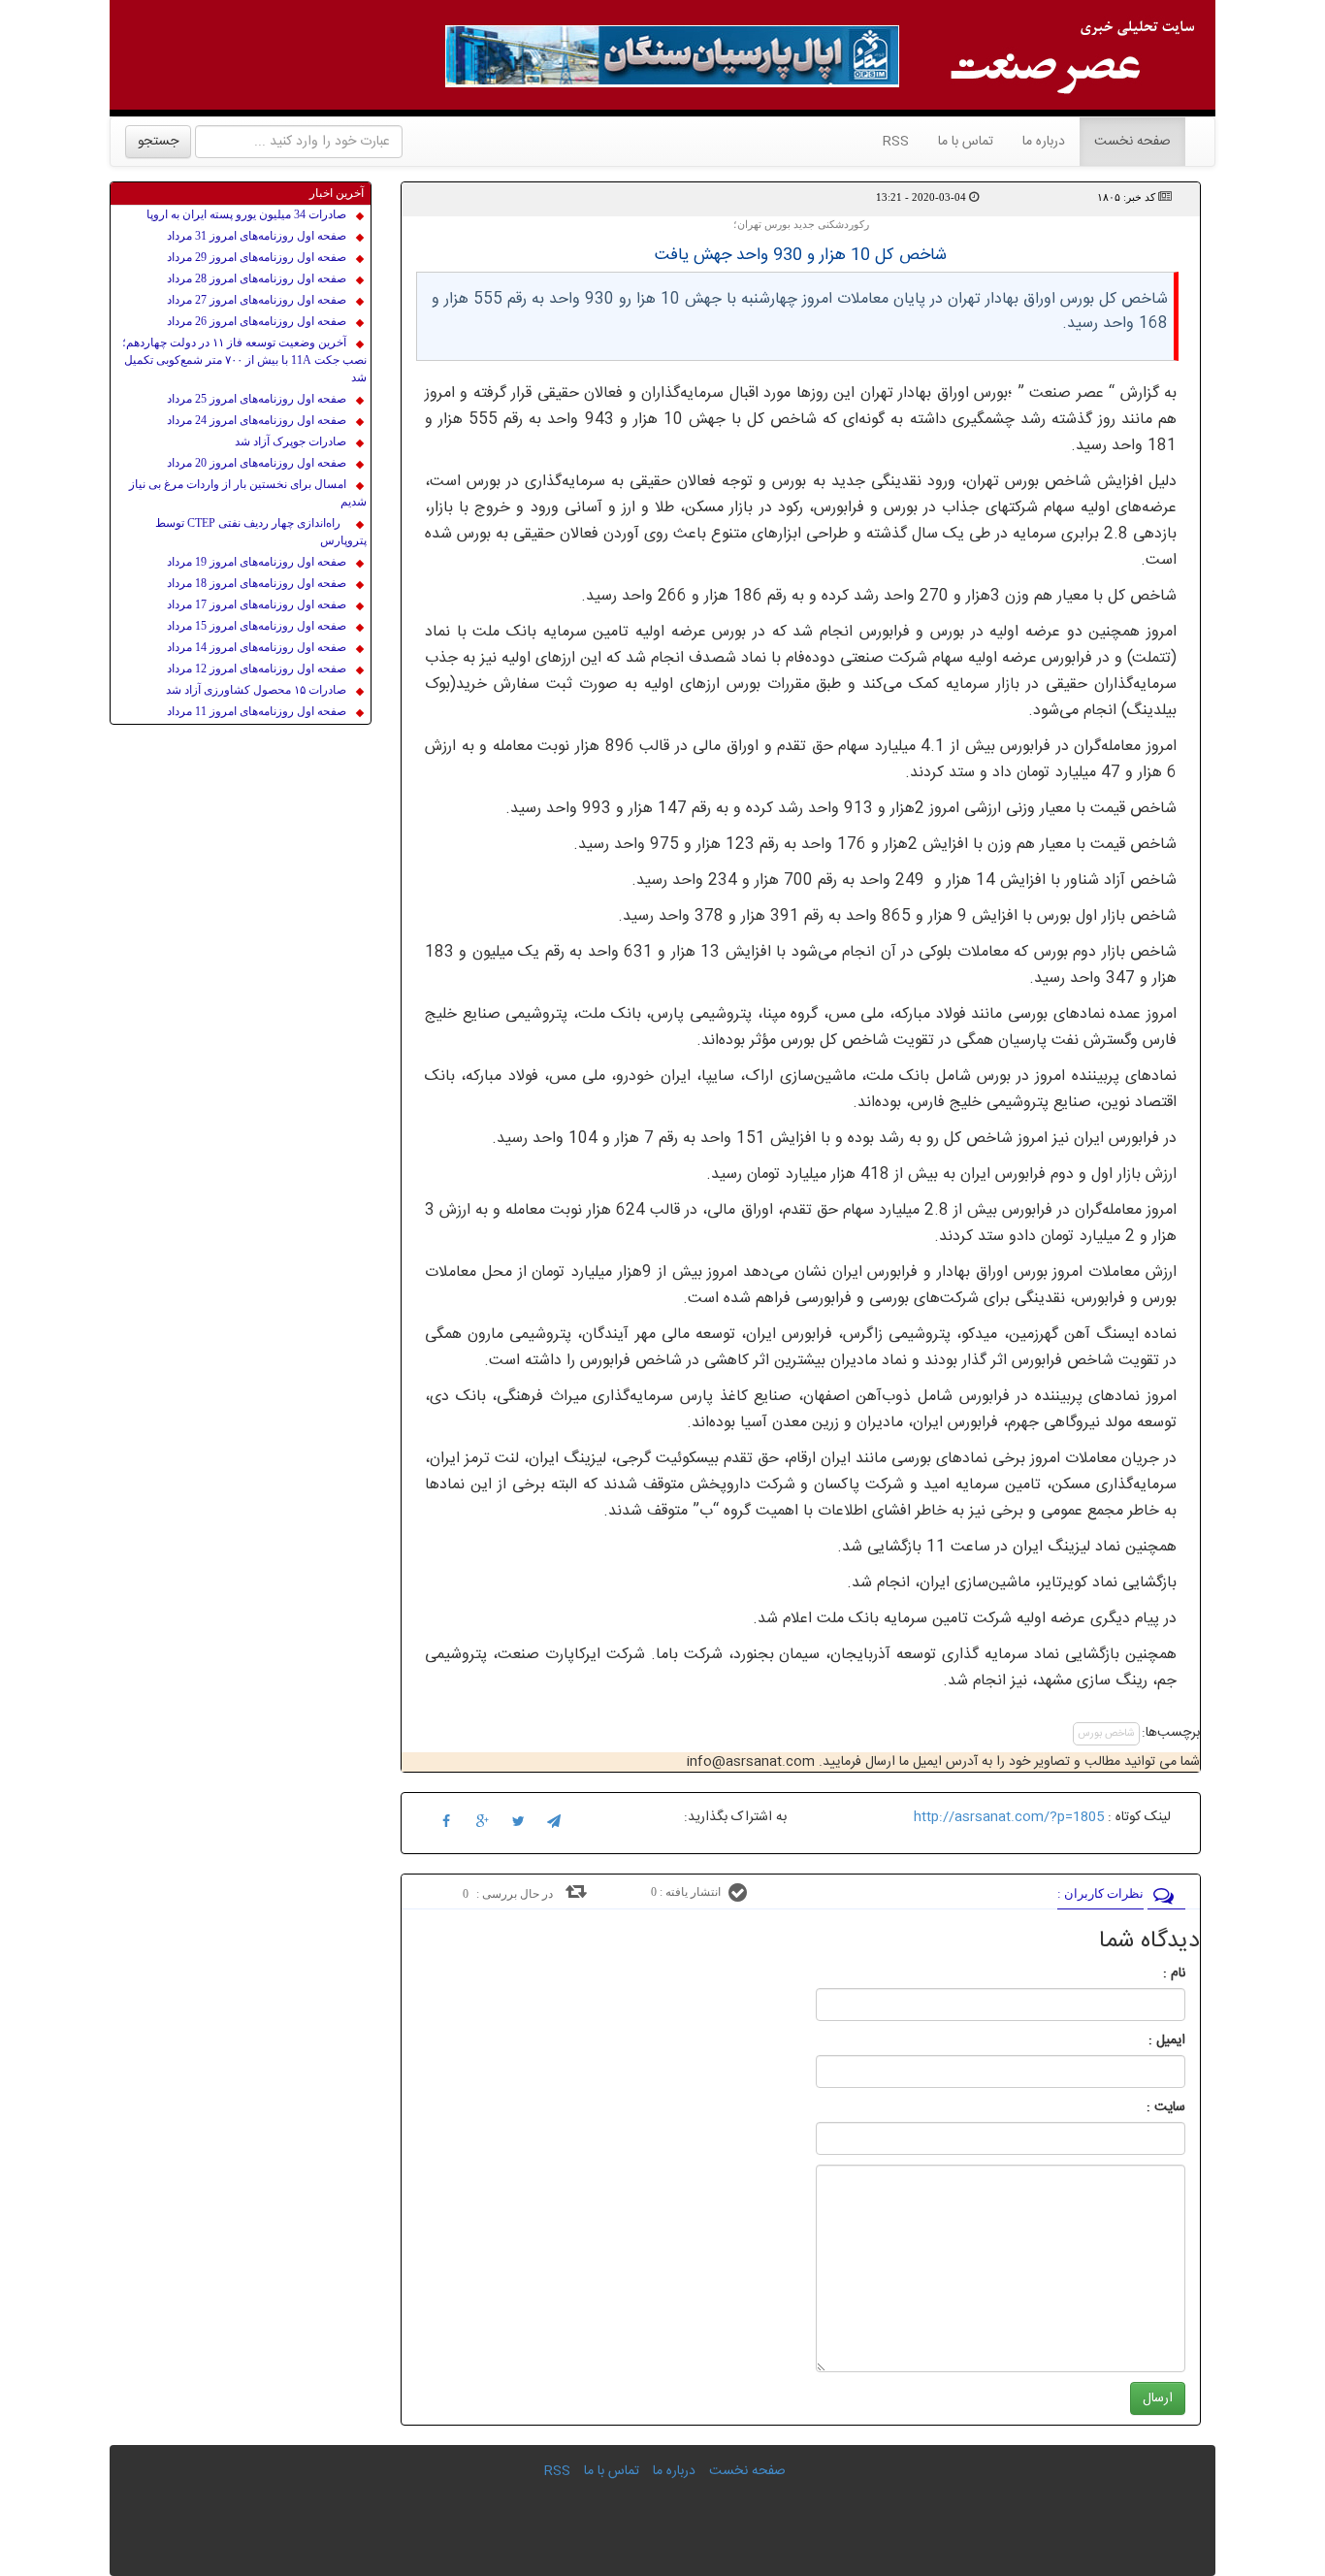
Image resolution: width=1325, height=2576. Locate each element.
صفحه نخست (1125, 141)
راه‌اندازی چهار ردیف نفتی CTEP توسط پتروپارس (261, 532)
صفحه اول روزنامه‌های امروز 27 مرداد (257, 300)
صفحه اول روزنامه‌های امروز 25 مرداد (257, 399)
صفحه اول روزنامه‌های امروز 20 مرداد (257, 463)
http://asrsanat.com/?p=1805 (1009, 1817)
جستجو (158, 142)
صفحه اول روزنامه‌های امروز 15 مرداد (257, 626)
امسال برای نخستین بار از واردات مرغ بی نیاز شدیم (248, 493)
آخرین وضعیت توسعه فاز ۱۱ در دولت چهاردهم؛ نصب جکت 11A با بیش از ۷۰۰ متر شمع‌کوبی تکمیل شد (244, 360)
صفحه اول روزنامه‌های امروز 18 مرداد (257, 583)
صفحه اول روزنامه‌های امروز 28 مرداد (257, 278)
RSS (896, 142)
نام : (1145, 1973)
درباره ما (1044, 142)
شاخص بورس (1106, 1734)
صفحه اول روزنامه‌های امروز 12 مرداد (257, 668)
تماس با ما (966, 142)
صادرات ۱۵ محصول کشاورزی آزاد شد (256, 690)
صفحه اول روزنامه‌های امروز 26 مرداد (257, 321)
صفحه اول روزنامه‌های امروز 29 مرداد (257, 257)
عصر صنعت (1069, 393)
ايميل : (1144, 2040)
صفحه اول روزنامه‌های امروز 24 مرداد (257, 420)
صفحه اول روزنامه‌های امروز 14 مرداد (257, 647)
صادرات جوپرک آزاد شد (291, 441)
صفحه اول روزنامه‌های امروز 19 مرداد (257, 562)
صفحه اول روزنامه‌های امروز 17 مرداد (257, 604)
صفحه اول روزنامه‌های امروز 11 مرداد (257, 711)
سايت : (1145, 2107)
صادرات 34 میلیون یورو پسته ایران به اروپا (246, 214)
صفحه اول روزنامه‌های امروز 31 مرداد (257, 236)
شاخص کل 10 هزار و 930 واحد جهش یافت (801, 255)
